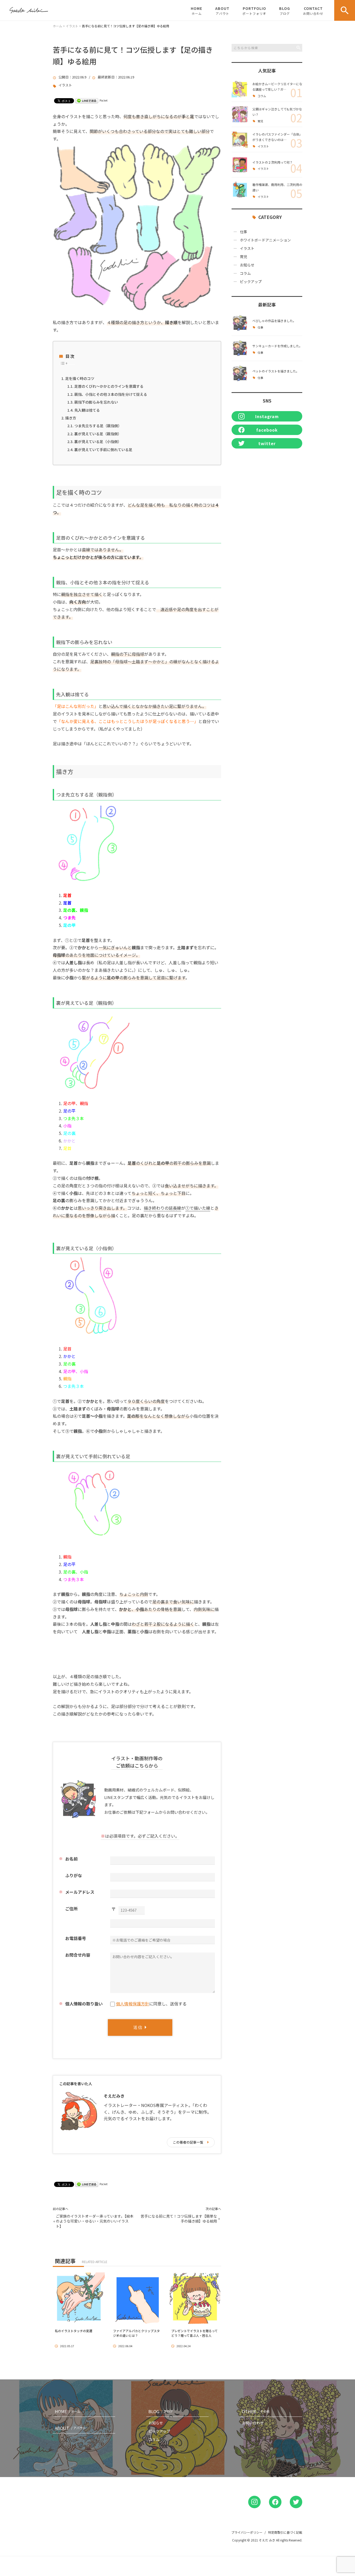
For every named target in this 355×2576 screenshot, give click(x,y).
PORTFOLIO (254, 11)
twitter (267, 443)
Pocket (104, 100)
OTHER (256, 2411)
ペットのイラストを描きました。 (276, 371)
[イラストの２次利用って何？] (240, 165)
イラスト (65, 85)
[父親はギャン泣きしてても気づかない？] (240, 114)
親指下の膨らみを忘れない (96, 402)
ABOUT (222, 11)
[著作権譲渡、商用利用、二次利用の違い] (240, 190)
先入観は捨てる (87, 410)
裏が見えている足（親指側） (98, 434)
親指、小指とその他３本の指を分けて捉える (111, 394)
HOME (196, 11)
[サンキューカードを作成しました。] (240, 348)
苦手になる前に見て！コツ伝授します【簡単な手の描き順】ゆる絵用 (179, 2219)
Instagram (267, 416)
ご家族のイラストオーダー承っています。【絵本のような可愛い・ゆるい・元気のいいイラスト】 (95, 2221)
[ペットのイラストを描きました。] (240, 373)
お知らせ (247, 265)
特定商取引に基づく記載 (285, 2532)
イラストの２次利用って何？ (272, 162)
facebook (267, 430)
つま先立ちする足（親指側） (98, 426)
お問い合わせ (253, 2423)
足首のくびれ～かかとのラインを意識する (109, 386)
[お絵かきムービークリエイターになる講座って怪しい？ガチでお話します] (240, 89)
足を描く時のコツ (80, 378)
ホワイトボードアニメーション (265, 240)
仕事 (244, 232)
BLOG (285, 11)
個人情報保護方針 (133, 2004)
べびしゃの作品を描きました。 (274, 321)
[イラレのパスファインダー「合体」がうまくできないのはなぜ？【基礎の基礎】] (240, 139)
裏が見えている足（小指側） (98, 441)
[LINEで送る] (87, 100)
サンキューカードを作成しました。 (277, 346)
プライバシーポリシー (247, 2532)
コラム (262, 96)
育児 (260, 121)
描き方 (71, 418)
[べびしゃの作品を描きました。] (240, 323)
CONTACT (313, 11)
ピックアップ (251, 282)
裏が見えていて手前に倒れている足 (103, 450)
